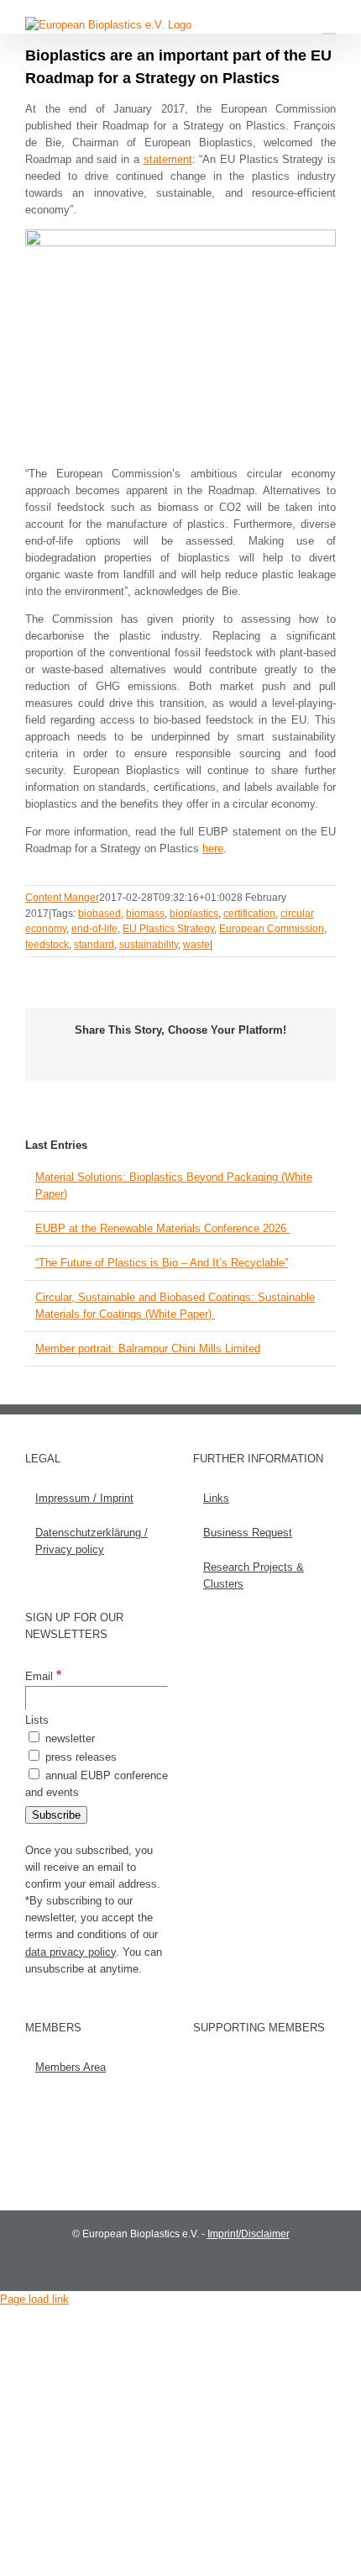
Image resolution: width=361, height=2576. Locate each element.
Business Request (248, 1533)
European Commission (272, 929)
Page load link (34, 2299)
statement (168, 159)
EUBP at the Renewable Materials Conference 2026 (162, 1228)
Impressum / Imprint (84, 1498)
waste (196, 945)
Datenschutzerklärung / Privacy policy (92, 1541)
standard (94, 945)
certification (249, 914)
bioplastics (194, 914)
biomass (145, 914)
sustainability (149, 945)
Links (216, 1498)
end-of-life (94, 929)
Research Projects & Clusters (254, 1575)
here (213, 848)
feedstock (47, 945)
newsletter (68, 1738)
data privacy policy (71, 1952)
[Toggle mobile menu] (329, 26)
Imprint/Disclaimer (249, 2234)
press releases (79, 1757)
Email (43, 1676)
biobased (99, 914)
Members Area (71, 2067)
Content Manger (62, 898)
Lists (37, 1720)
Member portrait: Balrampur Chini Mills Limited (148, 1349)
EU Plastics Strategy (168, 929)
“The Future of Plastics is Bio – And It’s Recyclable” (162, 1263)
